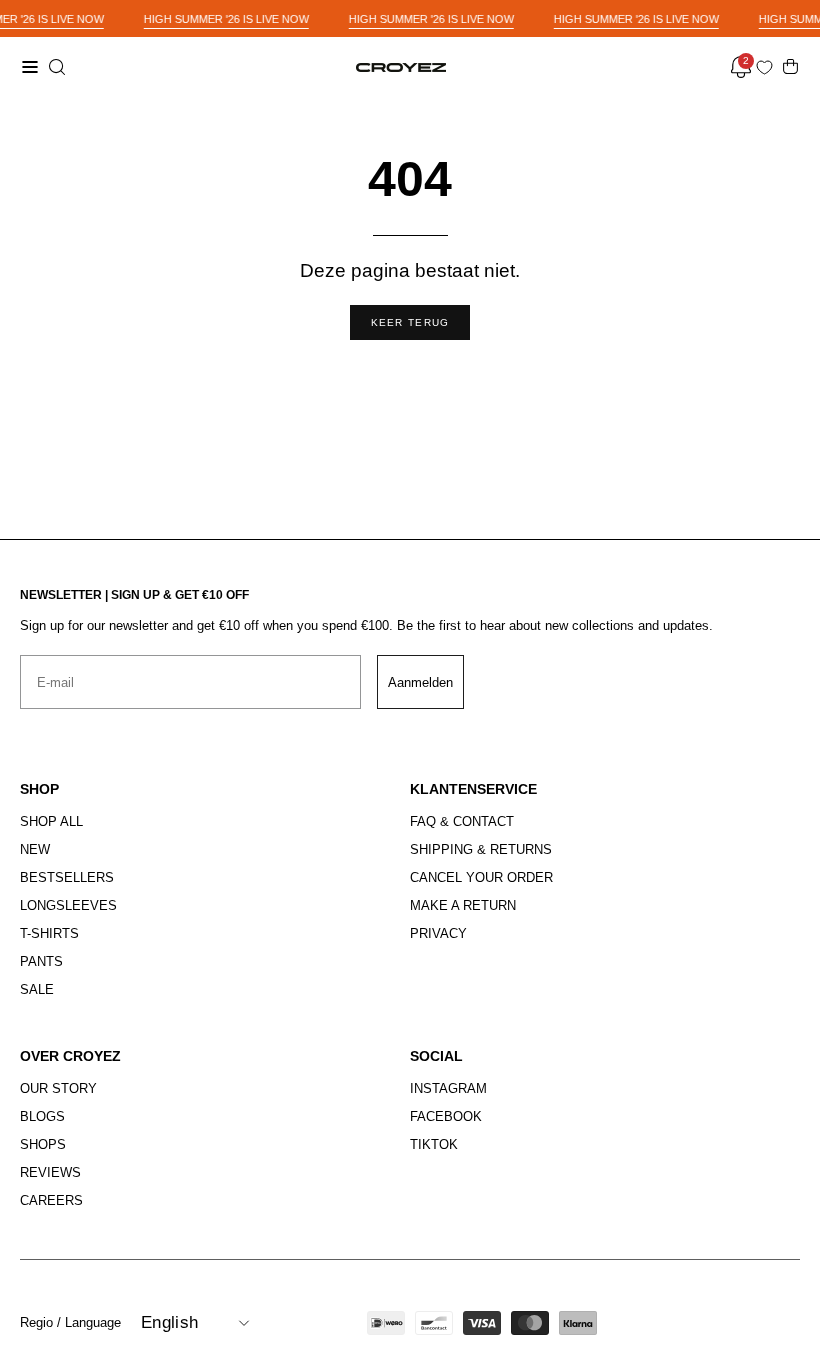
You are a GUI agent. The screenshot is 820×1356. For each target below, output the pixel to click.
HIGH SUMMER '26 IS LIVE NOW (226, 19)
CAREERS (51, 1200)
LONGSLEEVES (68, 905)
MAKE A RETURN (463, 905)
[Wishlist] (768, 67)
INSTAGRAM (448, 1088)
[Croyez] (401, 67)
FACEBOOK (446, 1116)
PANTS (41, 961)
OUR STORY (58, 1088)
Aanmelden (420, 682)
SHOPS (43, 1144)
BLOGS (42, 1116)
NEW (35, 849)
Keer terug (410, 322)
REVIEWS (50, 1172)
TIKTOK (434, 1144)
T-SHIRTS (49, 933)
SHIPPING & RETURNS (481, 849)
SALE (37, 989)
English (169, 1322)
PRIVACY (438, 933)
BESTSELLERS (67, 877)
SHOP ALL (51, 821)
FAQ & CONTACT (462, 821)
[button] (55, 67)
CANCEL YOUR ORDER (481, 877)
